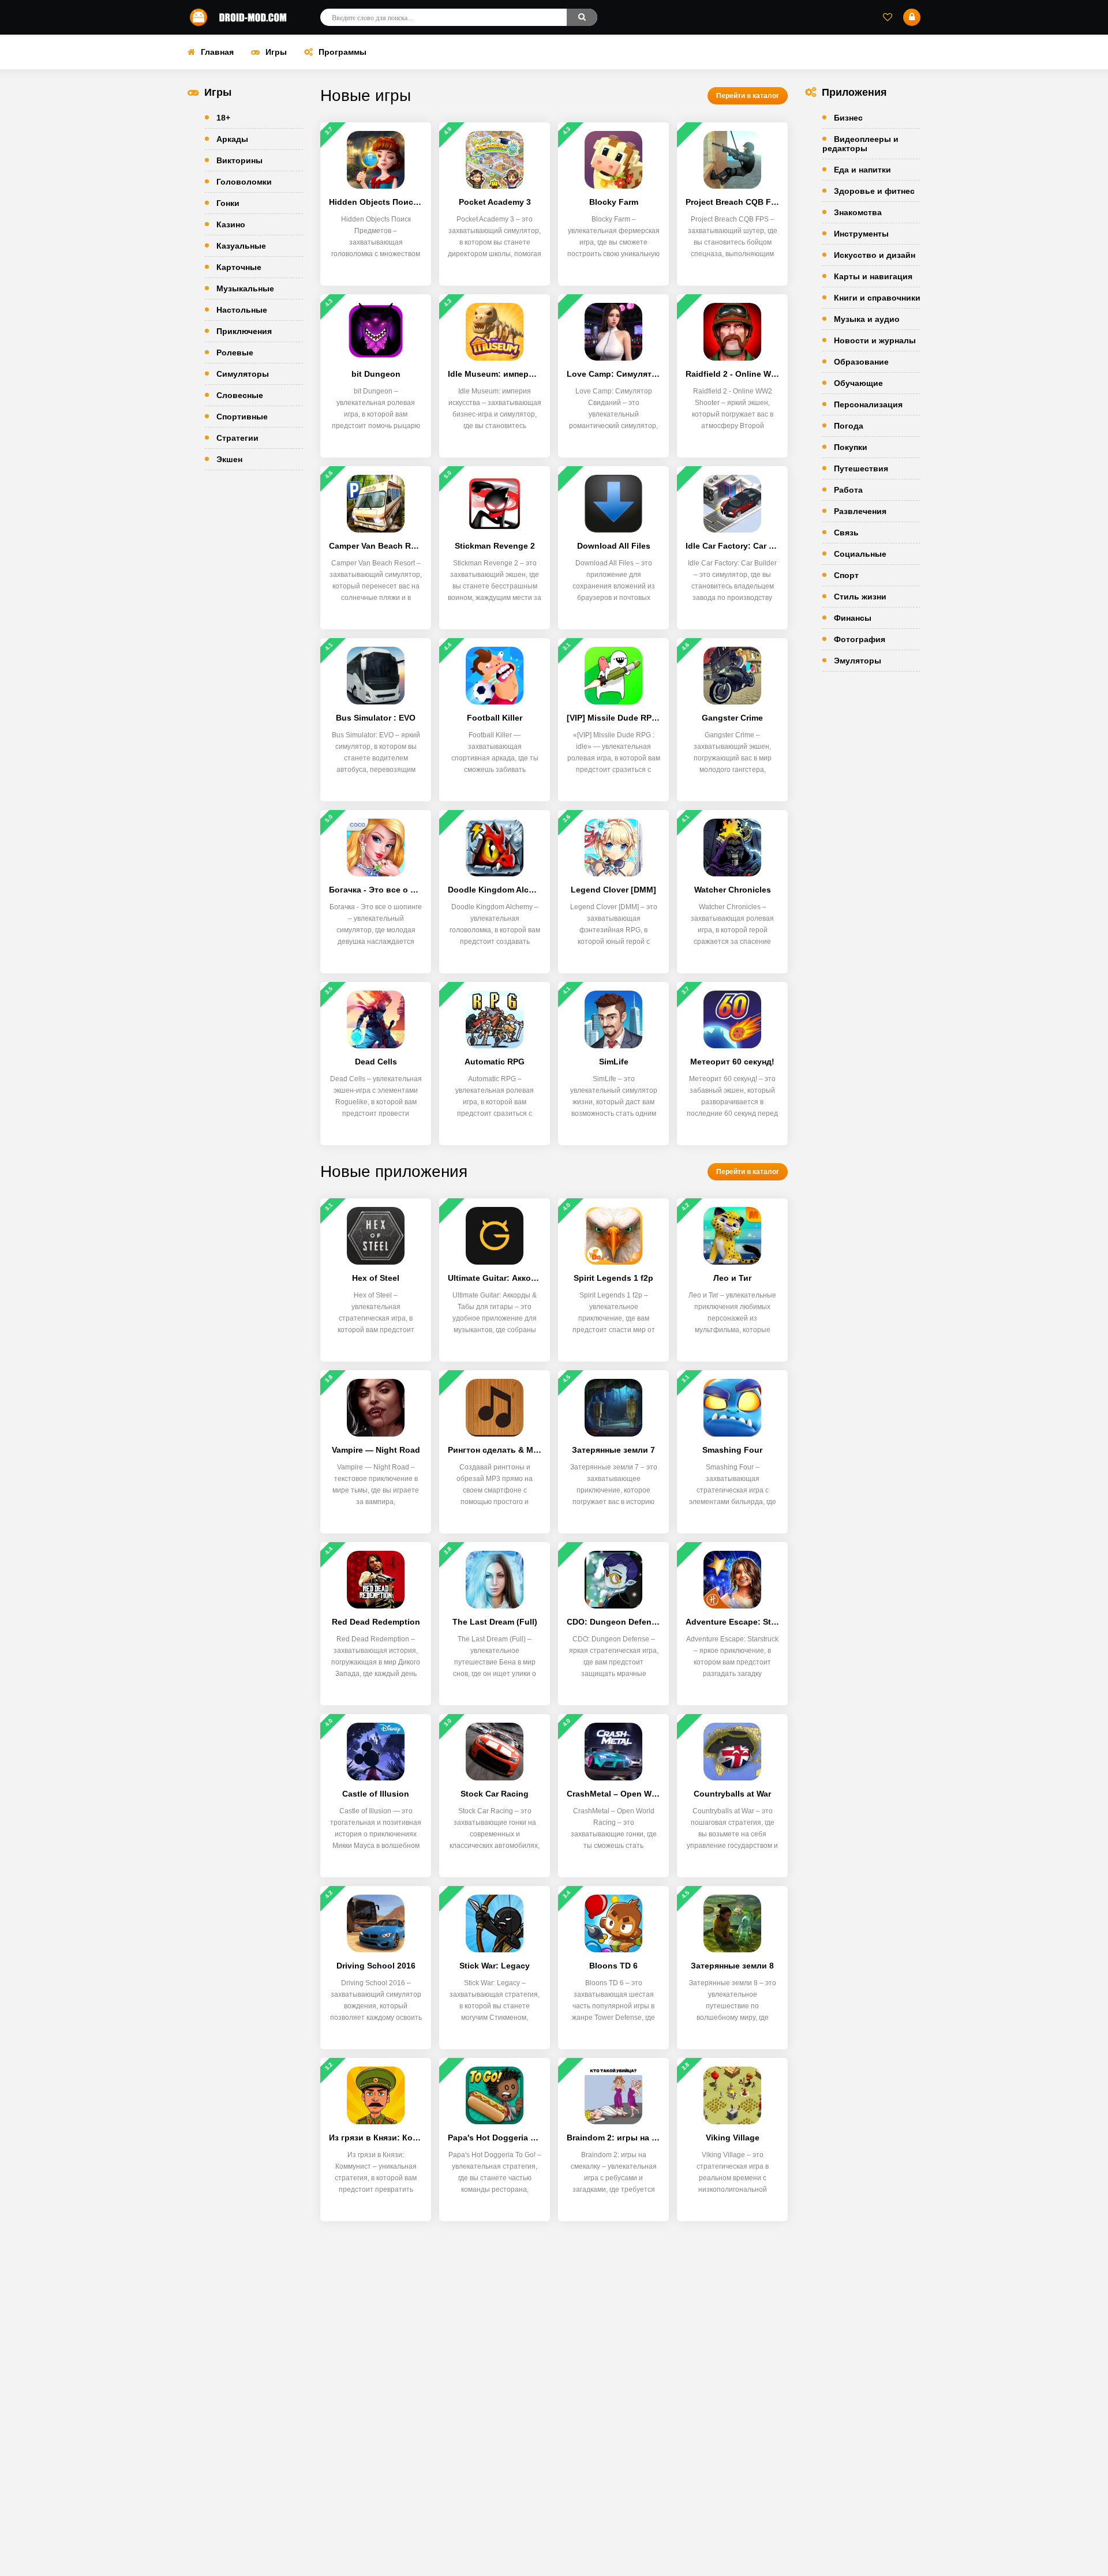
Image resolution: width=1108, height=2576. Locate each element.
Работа (848, 490)
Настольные (242, 310)
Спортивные (242, 417)
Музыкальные (245, 288)
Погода (849, 426)
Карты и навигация (873, 276)
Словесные (240, 395)
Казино (231, 224)
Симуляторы (243, 374)
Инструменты (861, 234)
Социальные (860, 554)
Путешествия (861, 468)
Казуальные (241, 246)
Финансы (853, 618)
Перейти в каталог (748, 96)
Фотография (860, 639)
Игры (276, 52)
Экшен (229, 459)
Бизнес (848, 118)
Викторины (239, 160)
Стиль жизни (860, 597)
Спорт (846, 575)
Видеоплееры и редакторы (860, 144)
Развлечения (860, 511)
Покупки (851, 447)
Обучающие (858, 383)
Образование (861, 362)
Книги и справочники (877, 298)
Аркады (232, 139)
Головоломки (244, 182)
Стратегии (237, 438)
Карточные (239, 267)
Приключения (244, 331)
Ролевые (235, 353)
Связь (846, 533)
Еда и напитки (862, 170)
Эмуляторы (858, 661)
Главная (217, 52)
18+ (223, 118)
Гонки (228, 203)
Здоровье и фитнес (874, 191)
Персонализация (868, 404)
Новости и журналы (875, 340)
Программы (342, 52)
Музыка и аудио (867, 319)
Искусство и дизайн (875, 255)
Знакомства (858, 212)
